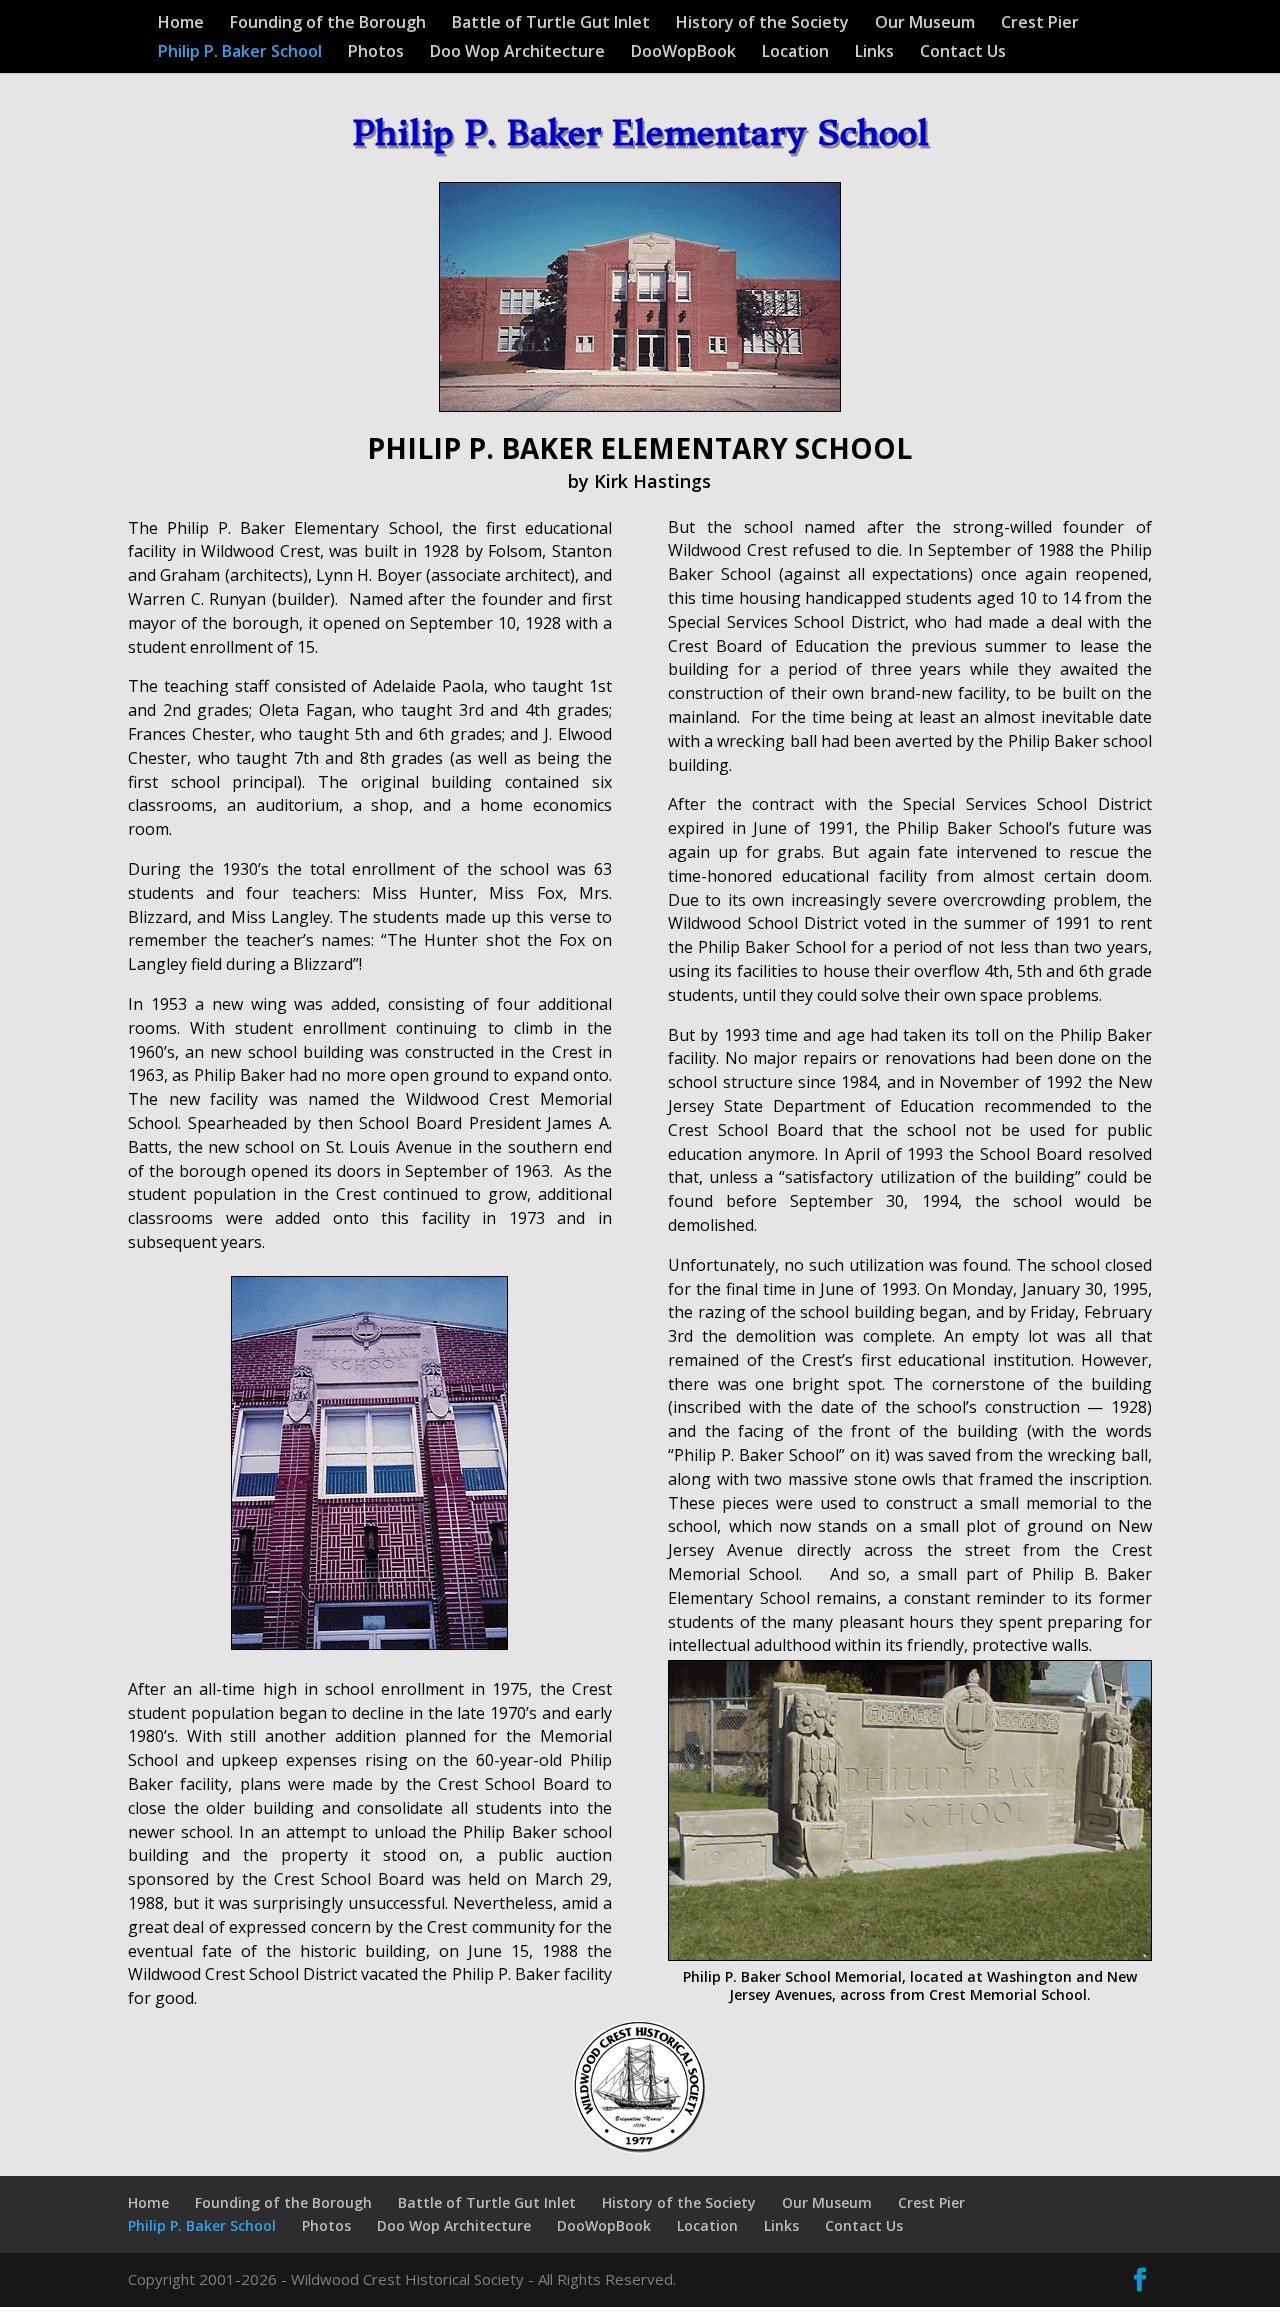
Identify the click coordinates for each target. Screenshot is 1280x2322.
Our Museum (925, 24)
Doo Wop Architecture (517, 53)
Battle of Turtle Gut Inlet (551, 24)
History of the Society (762, 24)
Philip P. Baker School (240, 53)
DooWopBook (683, 53)
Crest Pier (1040, 24)
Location (795, 53)
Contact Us (963, 53)
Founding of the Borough (328, 24)
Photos (376, 53)
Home (181, 24)
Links (874, 53)
